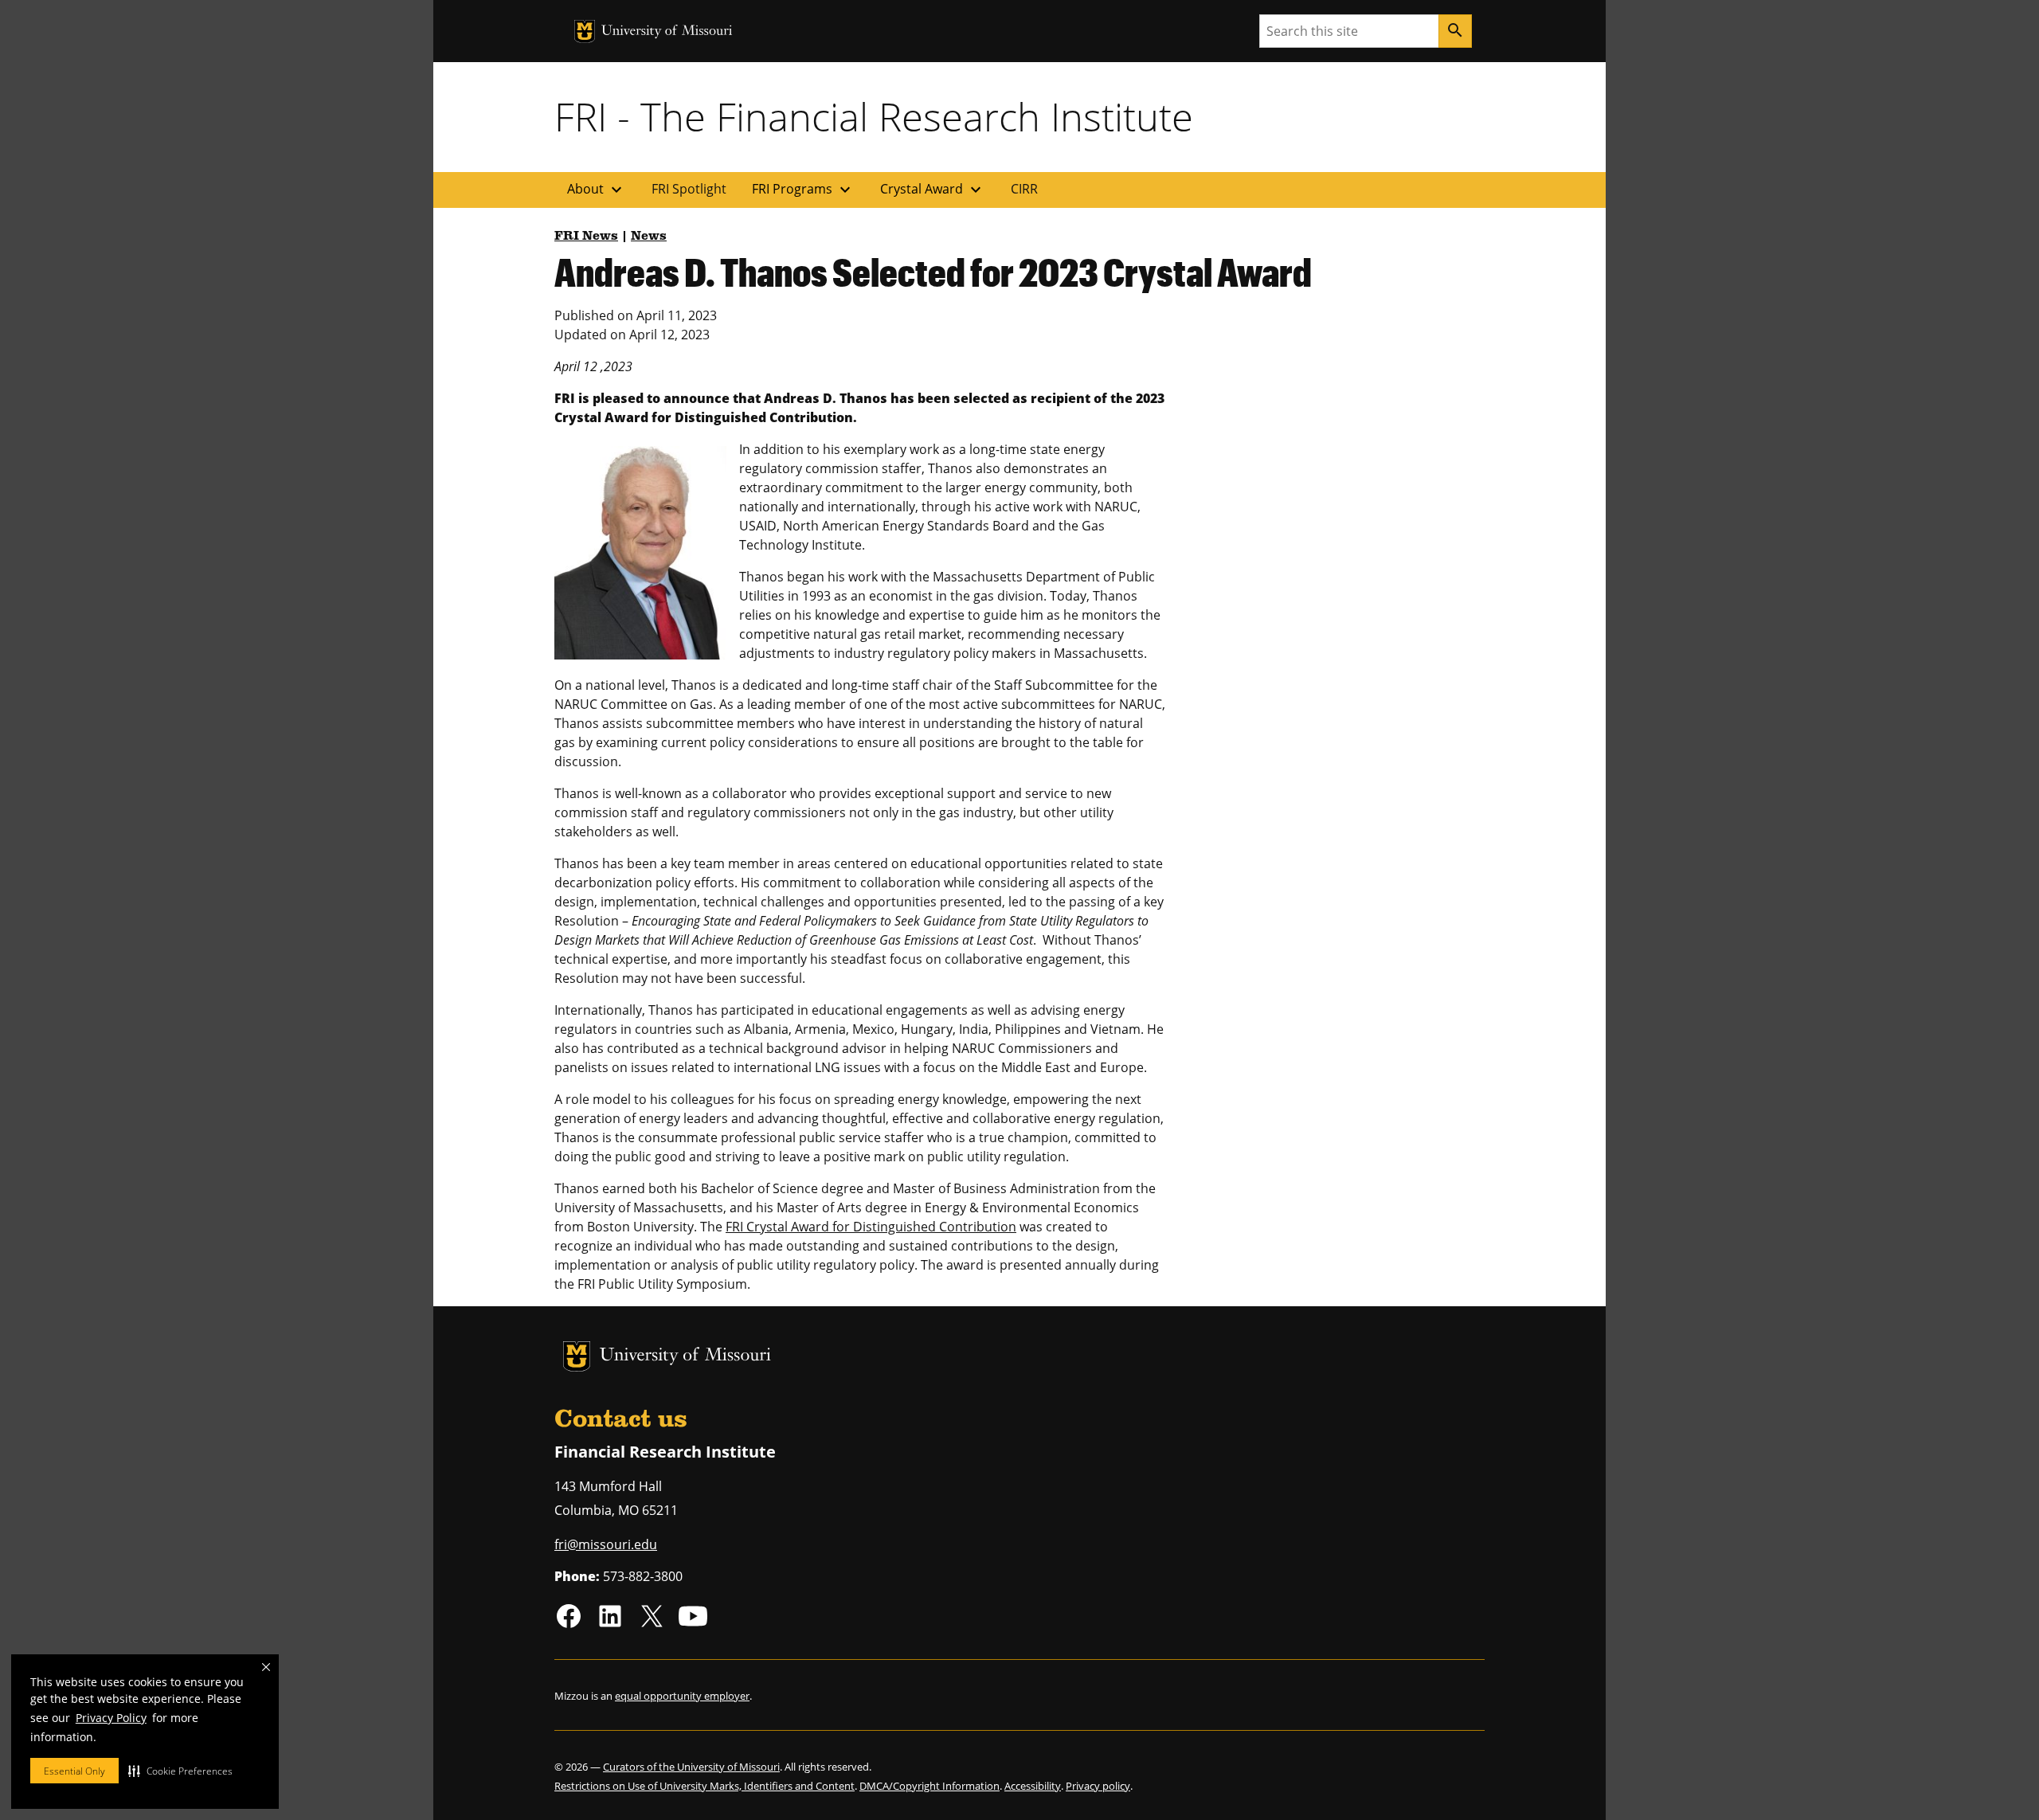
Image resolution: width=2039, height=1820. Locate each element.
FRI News (586, 237)
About (597, 190)
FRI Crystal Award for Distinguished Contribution (871, 1227)
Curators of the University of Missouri (691, 1767)
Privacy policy (1098, 1786)
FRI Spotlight (689, 189)
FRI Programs (803, 190)
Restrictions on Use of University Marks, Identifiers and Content (704, 1786)
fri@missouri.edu (606, 1544)
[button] (180, 1771)
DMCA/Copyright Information (929, 1786)
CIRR (1024, 189)
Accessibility (1033, 1786)
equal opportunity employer (682, 1696)
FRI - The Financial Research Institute (874, 116)
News (649, 237)
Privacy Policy (111, 1718)
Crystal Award (933, 190)
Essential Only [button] (74, 1771)
